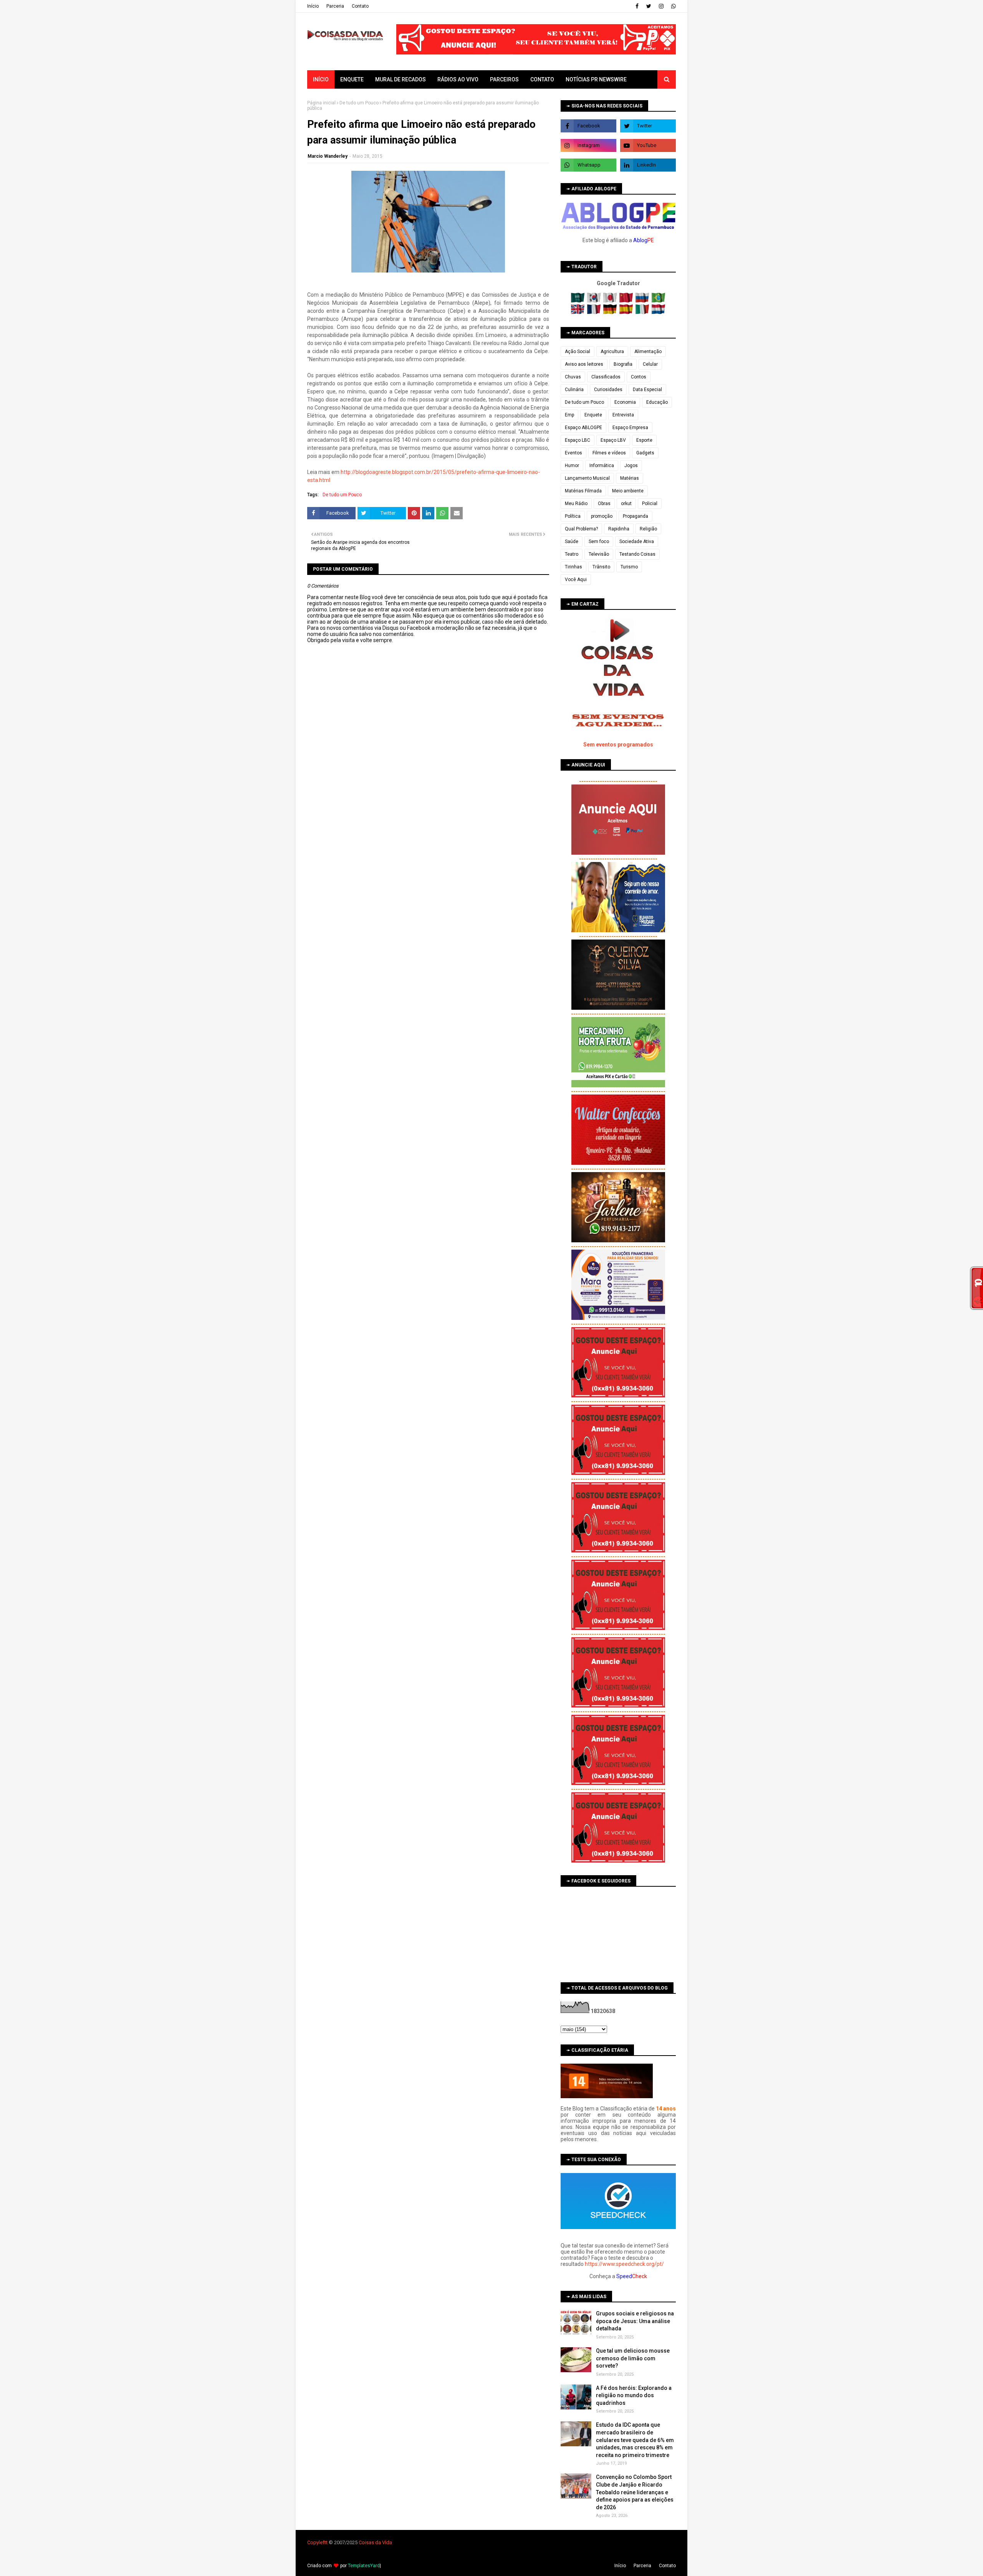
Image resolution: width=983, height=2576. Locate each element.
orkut (626, 504)
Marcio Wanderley (328, 156)
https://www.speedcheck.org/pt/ (624, 2264)
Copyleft (317, 2542)
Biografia (623, 364)
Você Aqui (576, 580)
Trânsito (601, 567)
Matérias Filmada (583, 491)
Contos (639, 377)
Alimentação (648, 352)
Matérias (630, 478)
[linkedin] (648, 165)
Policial (650, 504)
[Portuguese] (659, 301)
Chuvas (573, 377)
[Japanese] (611, 301)
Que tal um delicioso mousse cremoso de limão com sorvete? (633, 2358)
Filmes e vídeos (609, 453)
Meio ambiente (628, 491)
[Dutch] (659, 312)
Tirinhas (573, 567)
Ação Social (578, 352)
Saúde (572, 542)
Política (573, 516)
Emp (569, 415)
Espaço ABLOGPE (583, 428)
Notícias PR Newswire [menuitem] (596, 79)
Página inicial (321, 103)
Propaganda (635, 516)
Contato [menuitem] (542, 79)
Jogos (631, 466)
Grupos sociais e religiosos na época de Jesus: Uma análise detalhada (635, 2321)
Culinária (574, 390)
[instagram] (661, 6)
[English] (578, 312)
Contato (360, 6)
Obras (604, 504)
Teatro (572, 554)
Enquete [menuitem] (352, 79)
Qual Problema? (581, 529)
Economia (625, 402)
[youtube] (648, 145)
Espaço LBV (613, 440)
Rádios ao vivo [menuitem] (458, 79)
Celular (650, 364)
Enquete (593, 415)
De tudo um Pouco (359, 103)
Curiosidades (608, 390)
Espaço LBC (578, 440)
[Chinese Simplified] (627, 301)
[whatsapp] (673, 6)
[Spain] (627, 312)
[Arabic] (578, 301)
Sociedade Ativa (637, 542)
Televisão (599, 554)
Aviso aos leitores (584, 364)
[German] (611, 312)
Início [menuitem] (321, 79)
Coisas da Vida (375, 2542)
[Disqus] (428, 915)
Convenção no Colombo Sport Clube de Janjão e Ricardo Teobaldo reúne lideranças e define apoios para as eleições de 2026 (635, 2492)
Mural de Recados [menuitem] (400, 79)
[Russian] (643, 301)
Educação (657, 402)
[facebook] (637, 6)
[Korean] (595, 301)
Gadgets (645, 453)
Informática (602, 466)
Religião (648, 529)
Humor (572, 466)
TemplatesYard (364, 2566)
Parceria (335, 6)
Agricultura (612, 352)
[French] (595, 312)
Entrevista (623, 415)
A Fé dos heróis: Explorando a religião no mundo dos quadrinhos (634, 2395)
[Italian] (643, 312)
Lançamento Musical (587, 478)
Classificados (606, 377)
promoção (602, 516)
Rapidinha (619, 529)
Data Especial (647, 390)
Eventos (573, 453)
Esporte (644, 440)
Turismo (629, 567)
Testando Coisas (637, 554)
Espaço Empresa (630, 428)
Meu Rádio (576, 504)
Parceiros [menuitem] (504, 79)
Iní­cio (313, 6)
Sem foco (599, 542)
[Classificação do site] (607, 2096)
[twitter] (649, 6)
